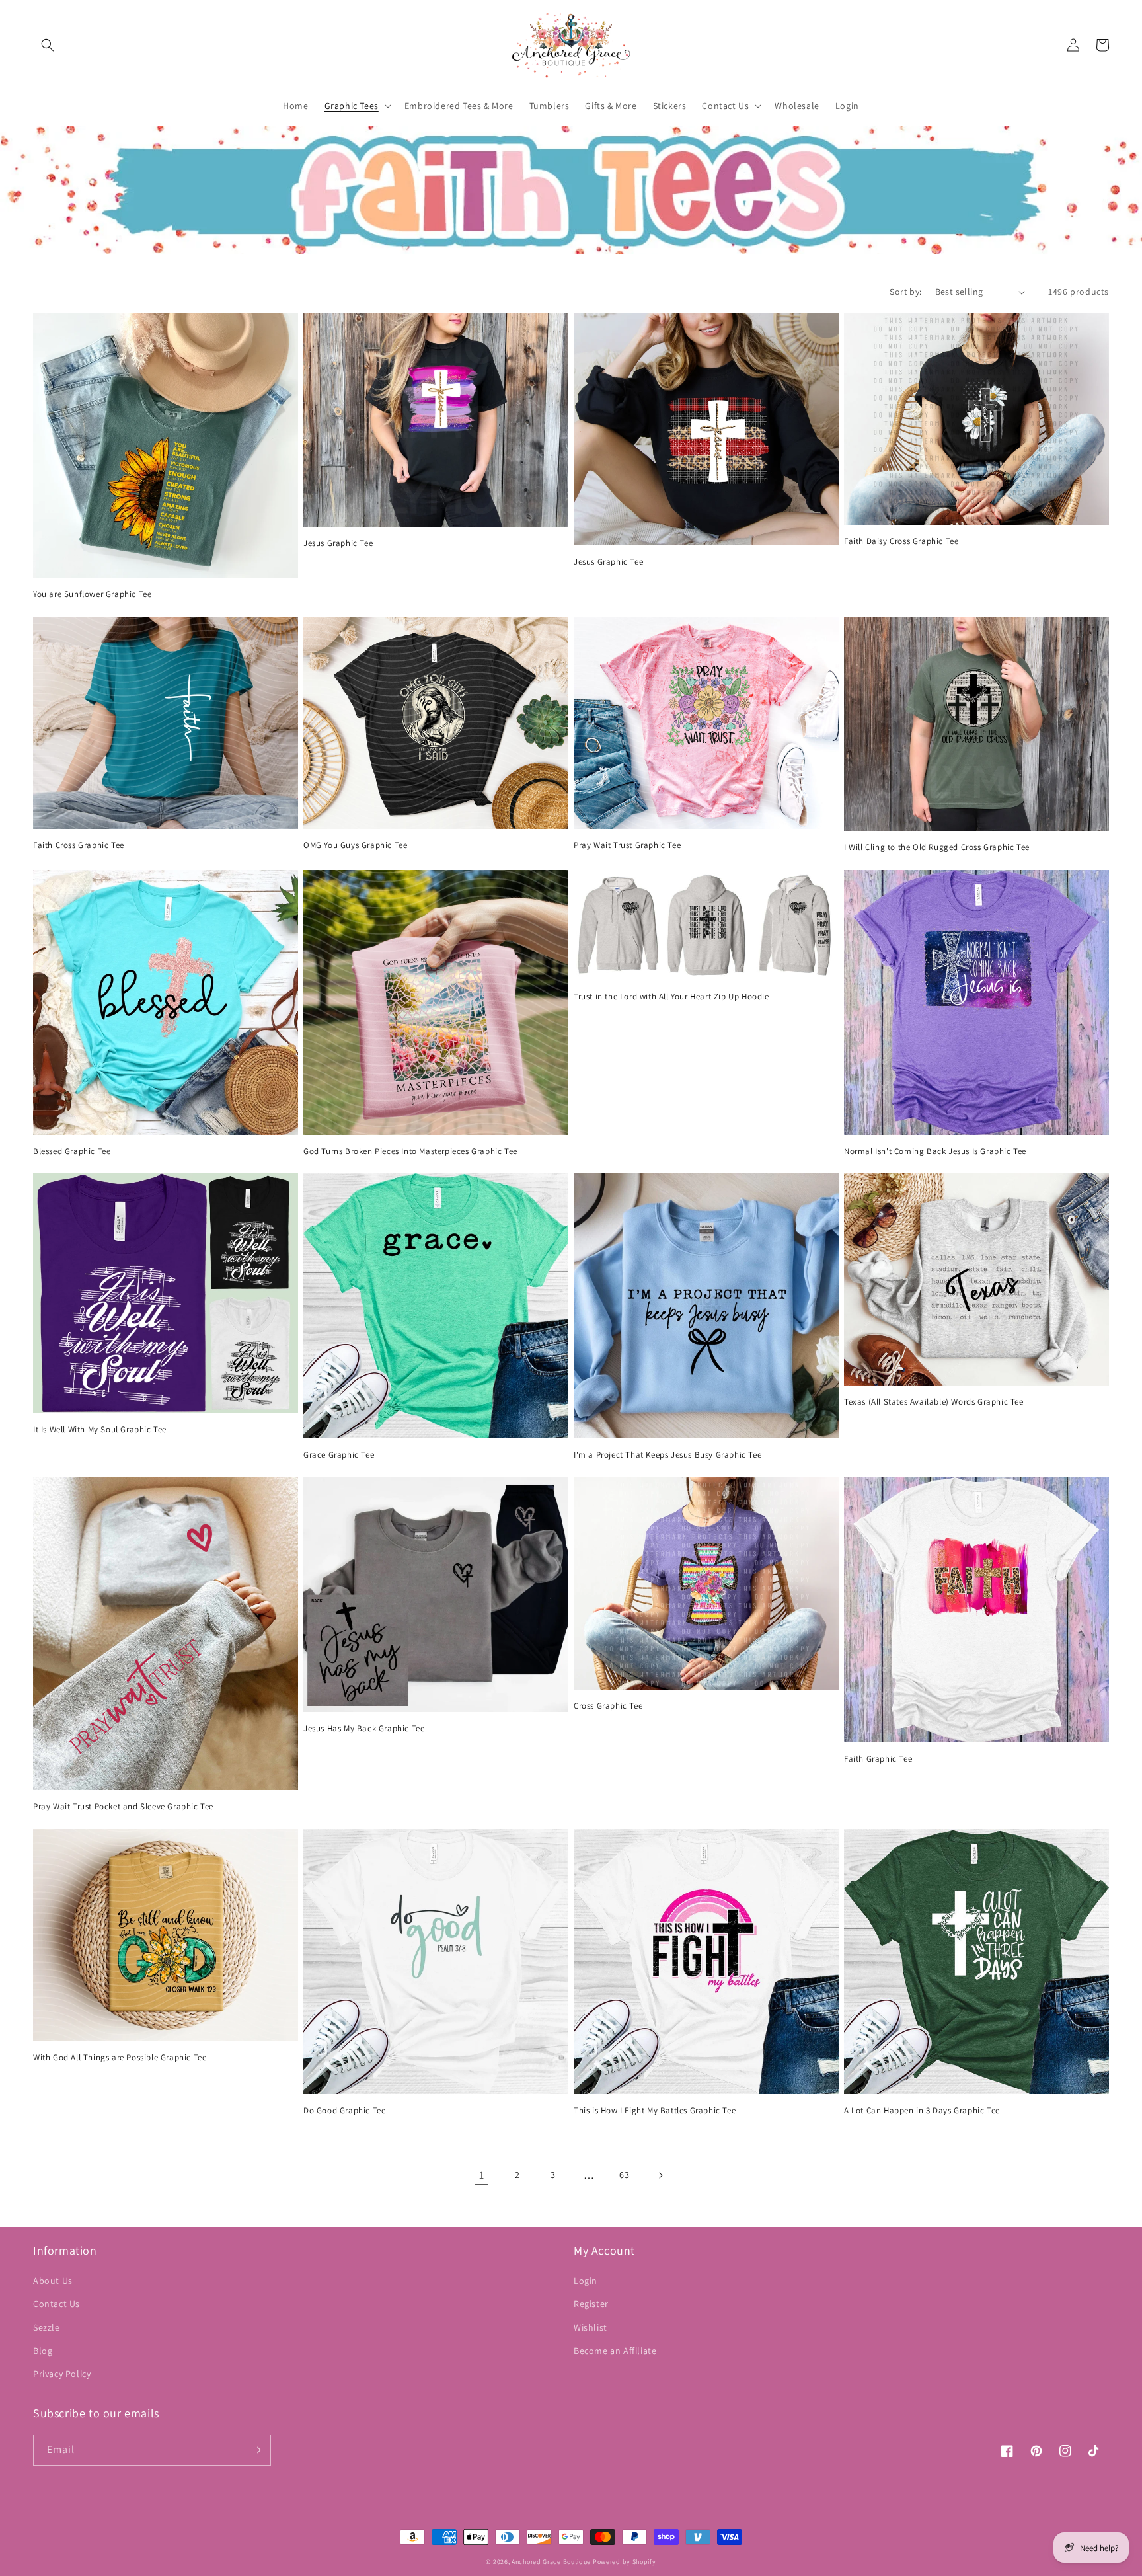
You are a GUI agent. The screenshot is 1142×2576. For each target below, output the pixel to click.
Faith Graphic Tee (878, 1759)
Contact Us (57, 2304)
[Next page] (660, 2175)
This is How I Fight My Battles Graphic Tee (655, 2111)
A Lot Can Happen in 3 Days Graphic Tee (922, 2111)
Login (586, 2281)
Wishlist (590, 2327)
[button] (48, 45)
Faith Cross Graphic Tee (79, 845)
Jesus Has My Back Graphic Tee (364, 1729)
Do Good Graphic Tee (344, 2111)
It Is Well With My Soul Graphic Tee (100, 1430)
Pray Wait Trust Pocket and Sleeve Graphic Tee (123, 1807)
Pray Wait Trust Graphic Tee (627, 845)
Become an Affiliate (615, 2351)
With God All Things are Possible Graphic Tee (120, 2058)
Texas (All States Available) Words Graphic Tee (934, 1402)
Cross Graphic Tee (608, 1706)
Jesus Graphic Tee (338, 543)
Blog (43, 2351)
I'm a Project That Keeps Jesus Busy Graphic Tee (667, 1455)
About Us (53, 2281)
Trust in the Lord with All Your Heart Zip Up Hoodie (671, 997)
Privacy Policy (62, 2374)
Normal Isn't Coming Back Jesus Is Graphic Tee (935, 1151)
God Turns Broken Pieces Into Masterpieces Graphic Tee (410, 1151)
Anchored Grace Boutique (551, 2562)
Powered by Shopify (625, 2562)
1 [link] (482, 2175)
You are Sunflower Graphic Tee (92, 594)
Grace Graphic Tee (339, 1455)
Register (591, 2304)
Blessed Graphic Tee (72, 1151)
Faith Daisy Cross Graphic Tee (901, 541)
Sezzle (47, 2327)
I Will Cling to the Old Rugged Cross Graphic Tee (937, 847)
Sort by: (905, 292)
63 (624, 2175)
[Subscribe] (256, 2450)
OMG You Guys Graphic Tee (355, 845)
